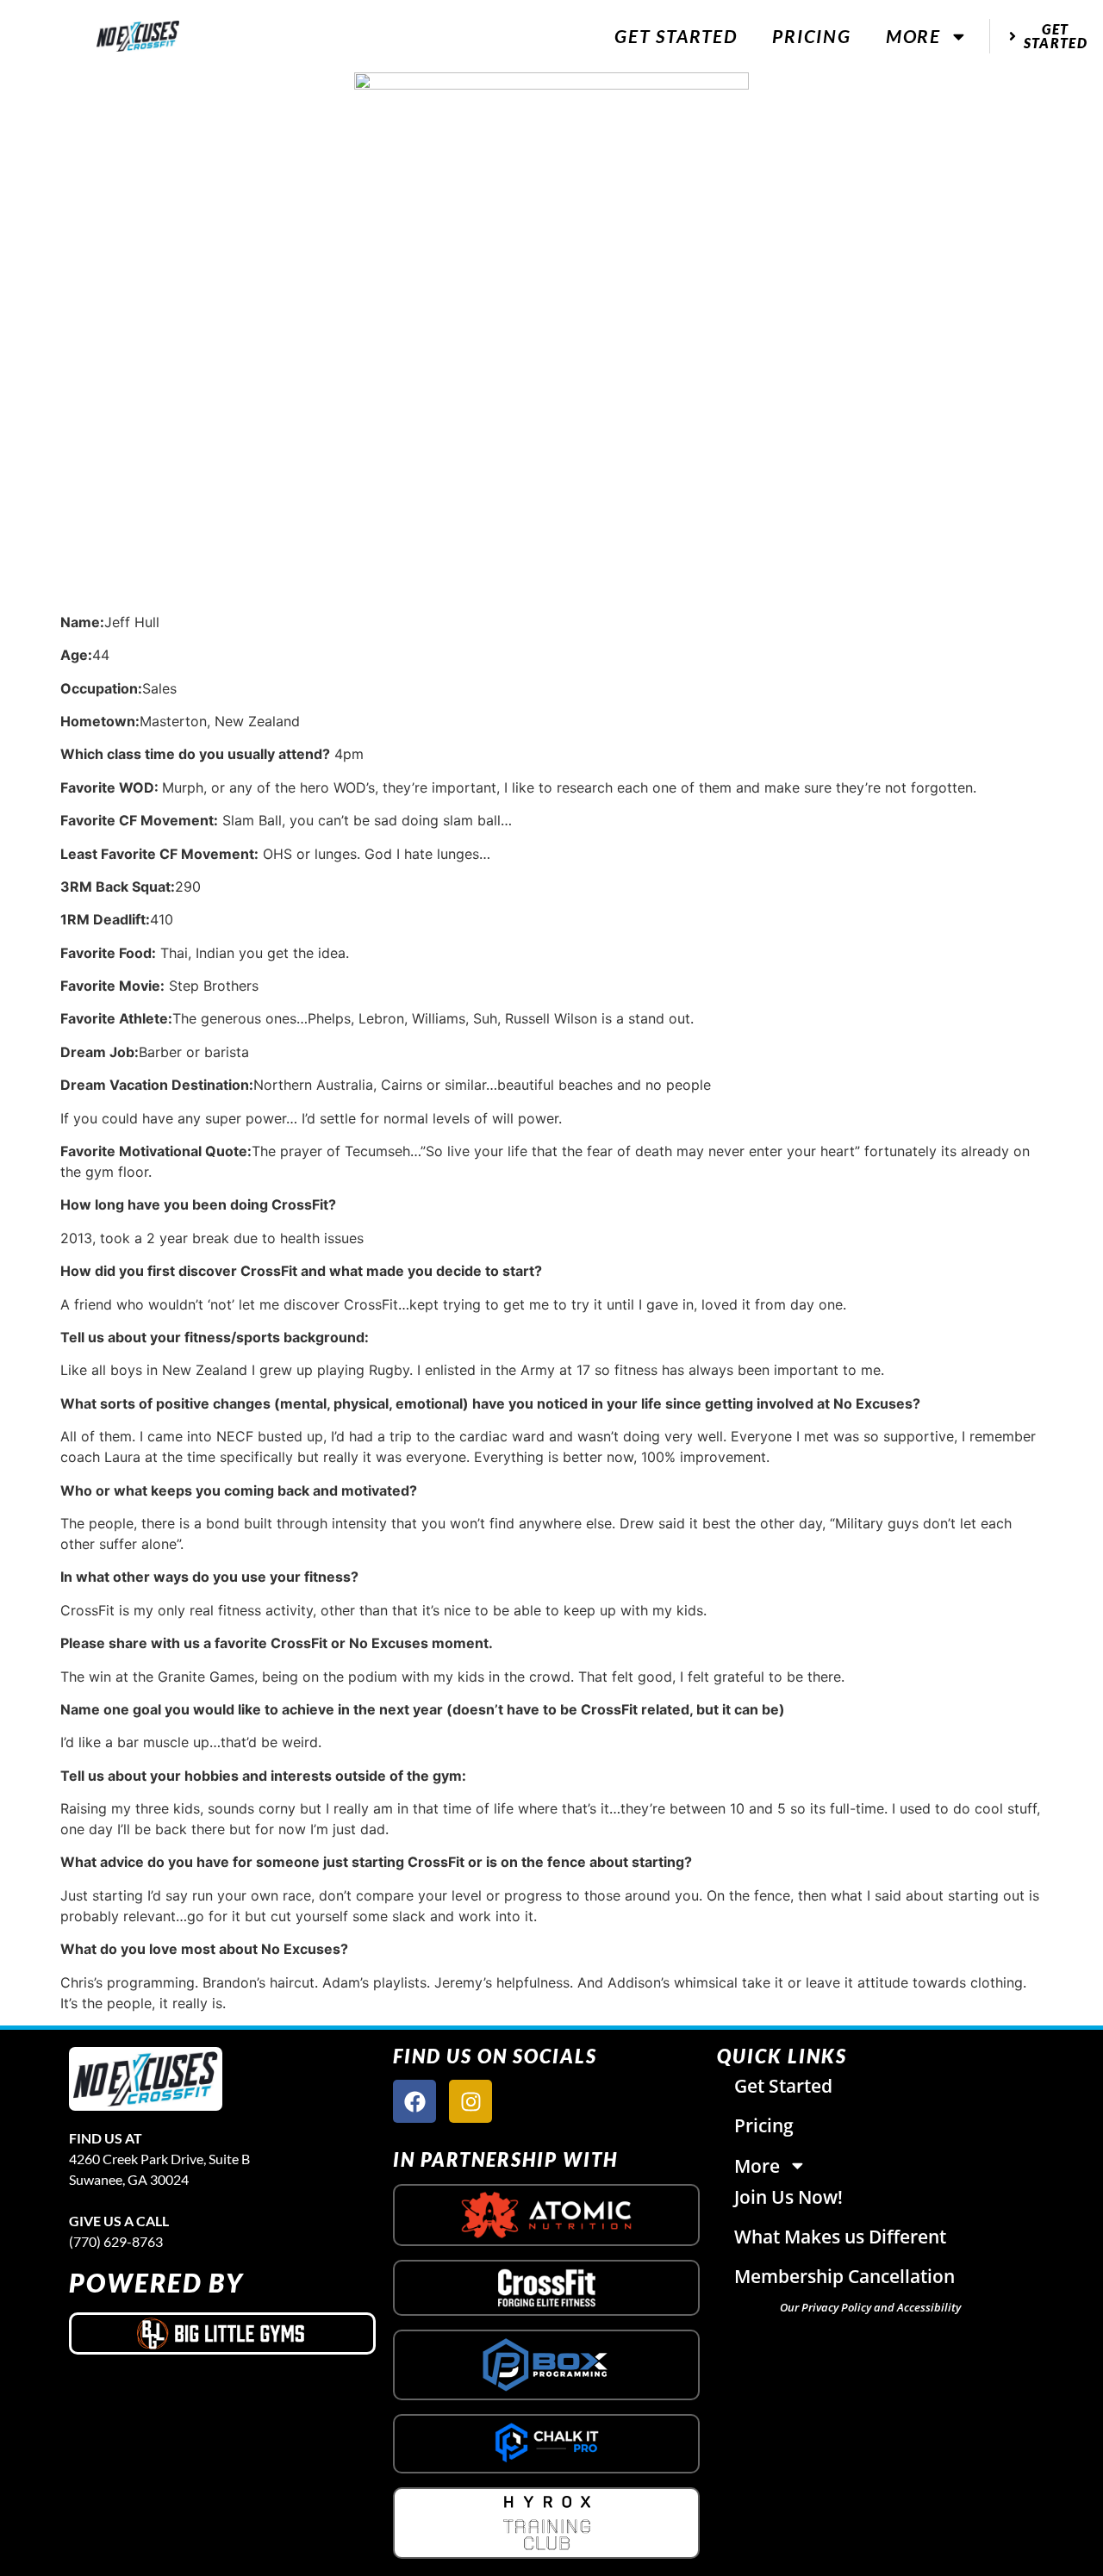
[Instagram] (470, 2101)
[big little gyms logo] (222, 2333)
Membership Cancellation (844, 2276)
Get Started (676, 36)
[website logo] (138, 36)
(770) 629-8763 (116, 2241)
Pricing (812, 36)
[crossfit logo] (547, 2288)
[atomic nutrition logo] (546, 2215)
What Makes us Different (840, 2237)
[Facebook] (414, 2101)
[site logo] (146, 2079)
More (913, 36)
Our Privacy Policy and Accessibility (870, 2307)
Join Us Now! (788, 2197)
